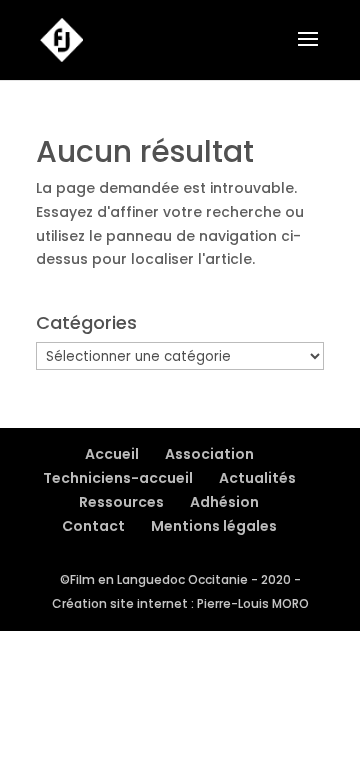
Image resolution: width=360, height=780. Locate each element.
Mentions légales (214, 526)
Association (209, 454)
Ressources (121, 502)
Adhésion (224, 502)
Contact (93, 526)
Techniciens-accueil (118, 478)
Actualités (257, 478)
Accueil (112, 454)
